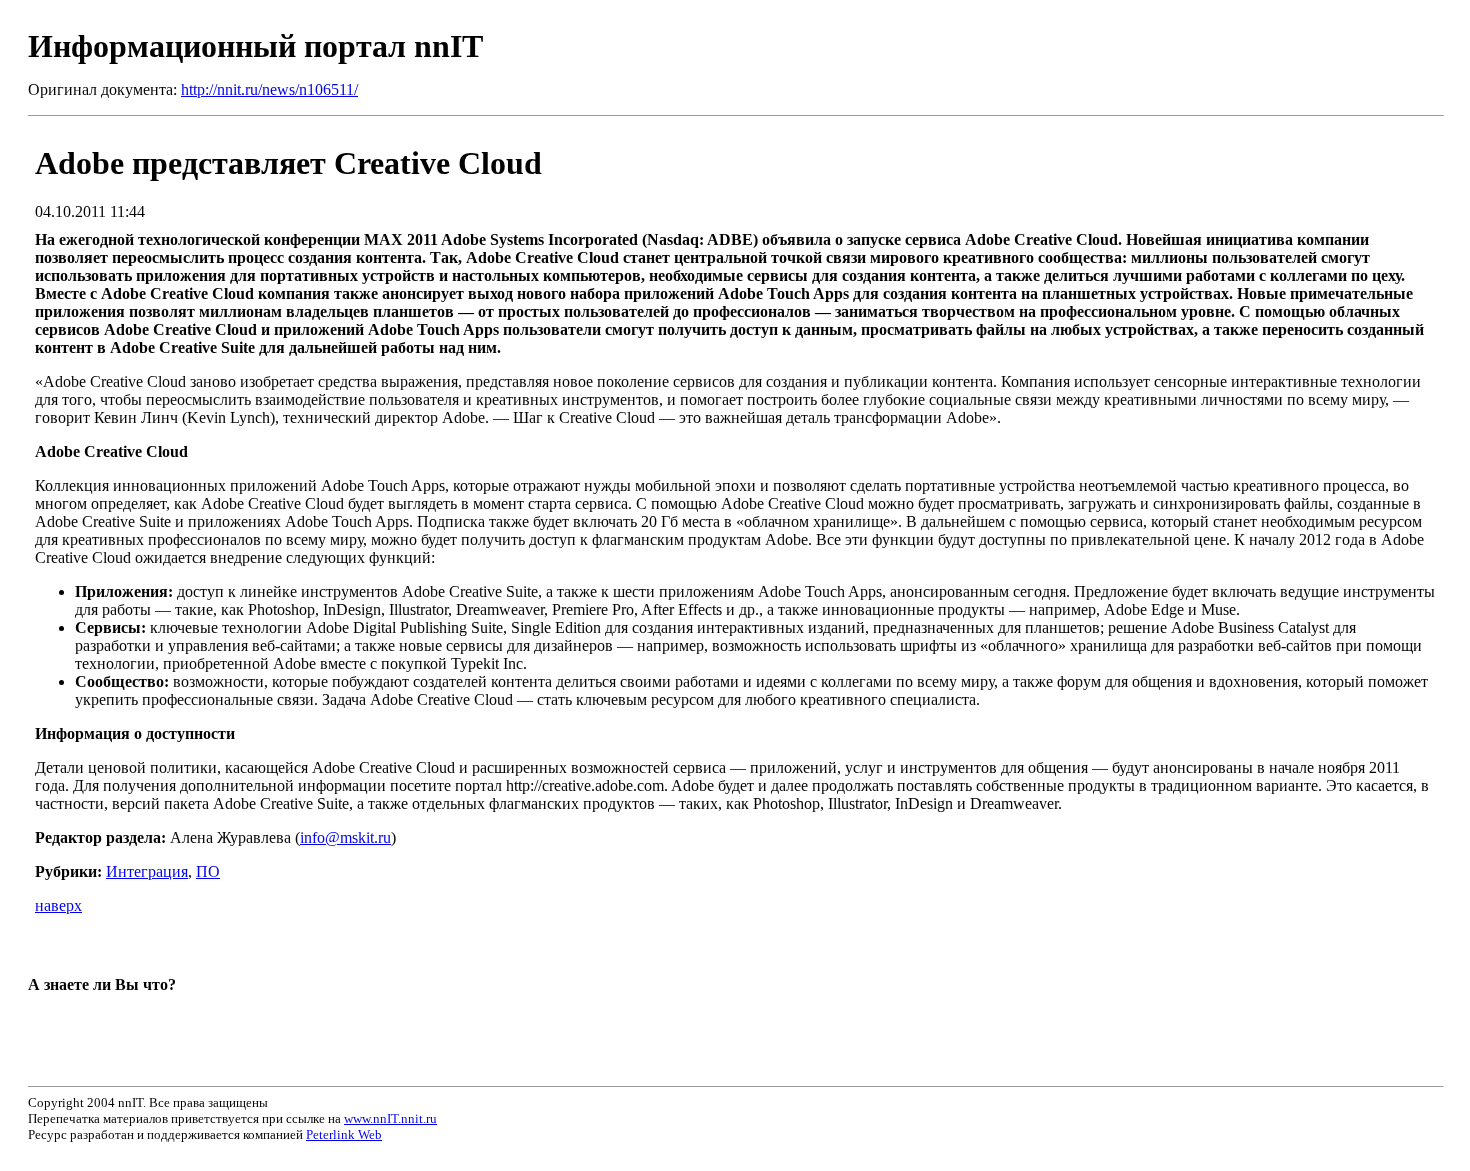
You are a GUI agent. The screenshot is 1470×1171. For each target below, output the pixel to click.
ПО (208, 871)
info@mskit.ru (345, 837)
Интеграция (147, 871)
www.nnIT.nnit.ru (390, 1118)
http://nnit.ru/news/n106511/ (269, 89)
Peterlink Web (344, 1134)
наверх (58, 905)
